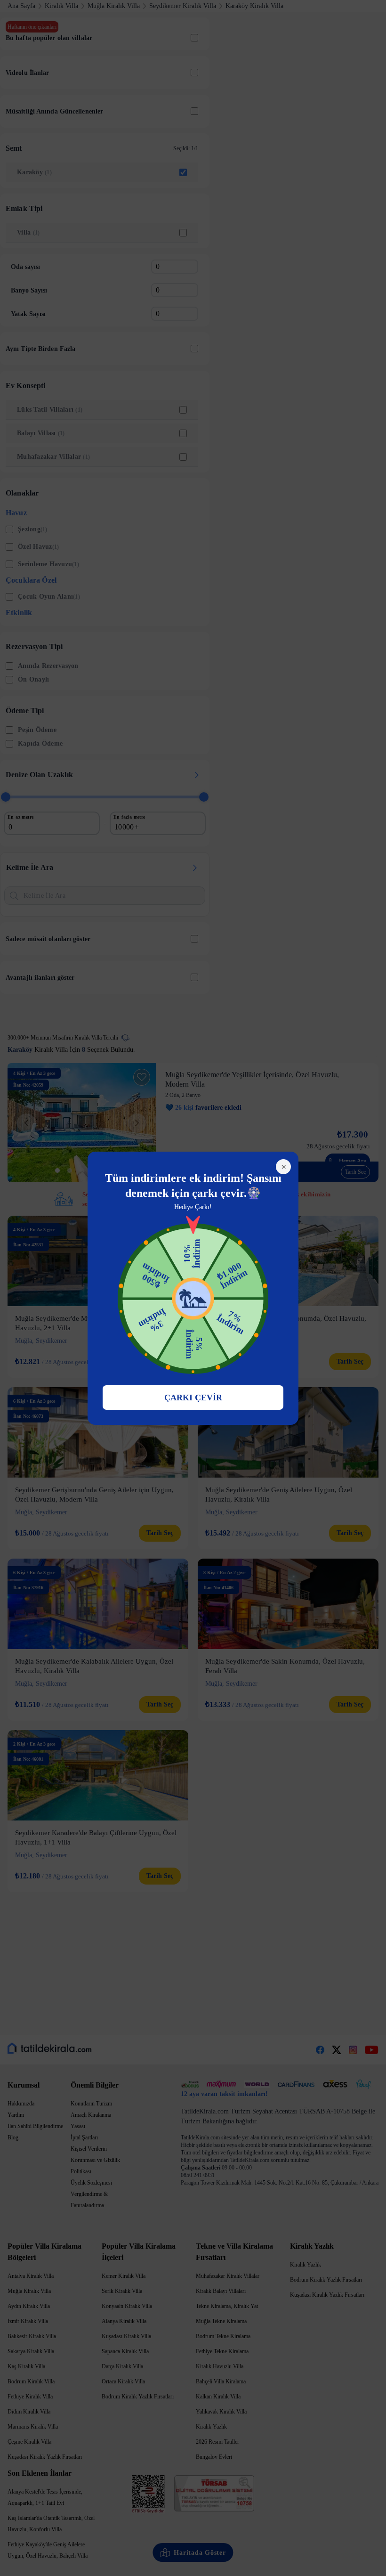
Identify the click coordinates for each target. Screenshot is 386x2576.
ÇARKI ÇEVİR (193, 1398)
